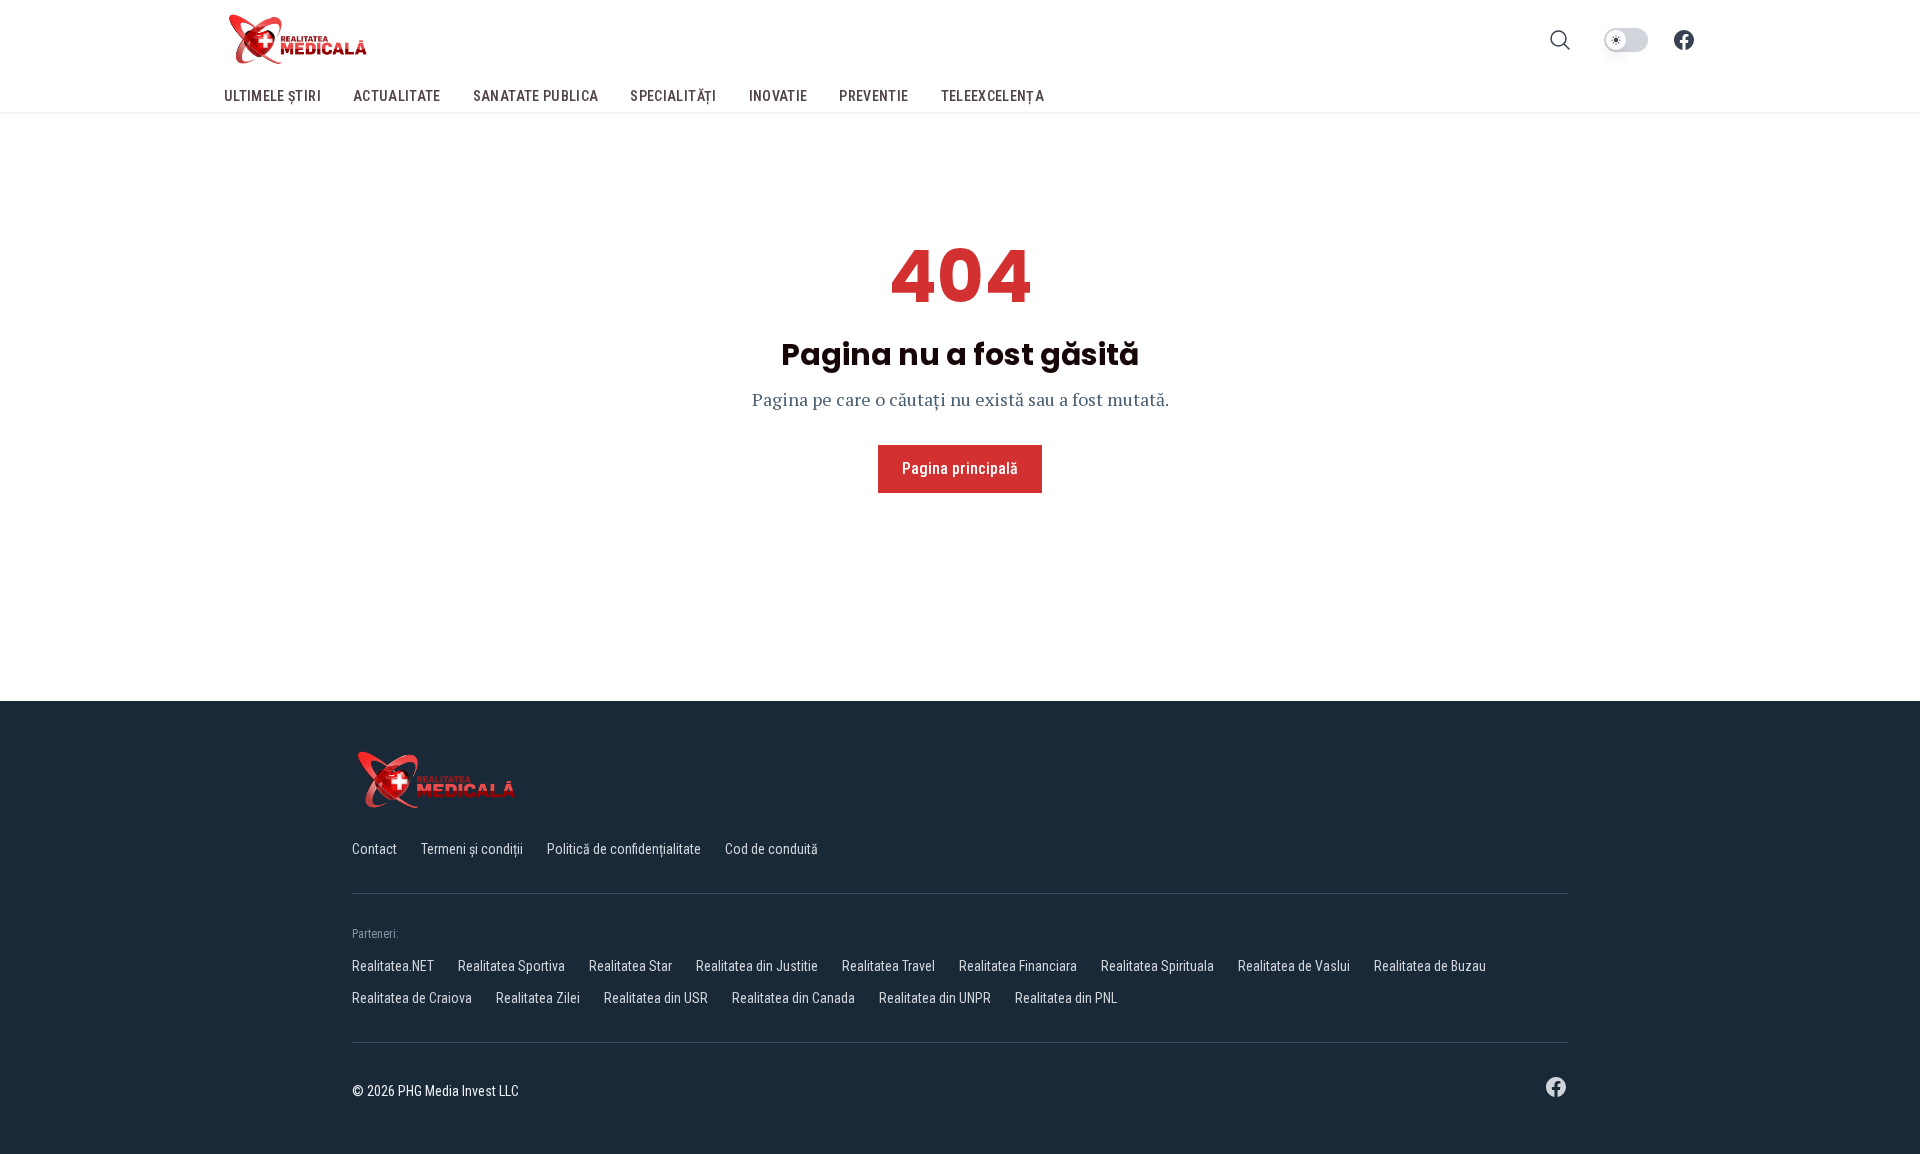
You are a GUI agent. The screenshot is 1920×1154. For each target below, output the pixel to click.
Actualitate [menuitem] (397, 96)
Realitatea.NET (393, 966)
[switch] (1626, 40)
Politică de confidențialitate (624, 849)
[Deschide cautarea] (1560, 40)
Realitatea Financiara (1018, 966)
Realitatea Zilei (538, 998)
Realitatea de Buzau (1430, 966)
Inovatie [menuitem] (778, 96)
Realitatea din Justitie (757, 966)
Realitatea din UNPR (935, 998)
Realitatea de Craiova (412, 998)
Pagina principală (960, 468)
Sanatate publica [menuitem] (536, 96)
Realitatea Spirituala (1157, 966)
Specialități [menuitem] (673, 96)
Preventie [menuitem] (873, 96)
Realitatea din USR (656, 998)
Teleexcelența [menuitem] (993, 96)
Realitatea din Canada (793, 998)
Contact (374, 849)
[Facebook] (1684, 40)
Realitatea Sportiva (511, 966)
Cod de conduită (771, 849)
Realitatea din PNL (1066, 998)
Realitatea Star (630, 966)
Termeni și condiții (472, 849)
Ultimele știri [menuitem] (272, 96)
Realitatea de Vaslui (1294, 966)
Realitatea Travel (888, 966)
